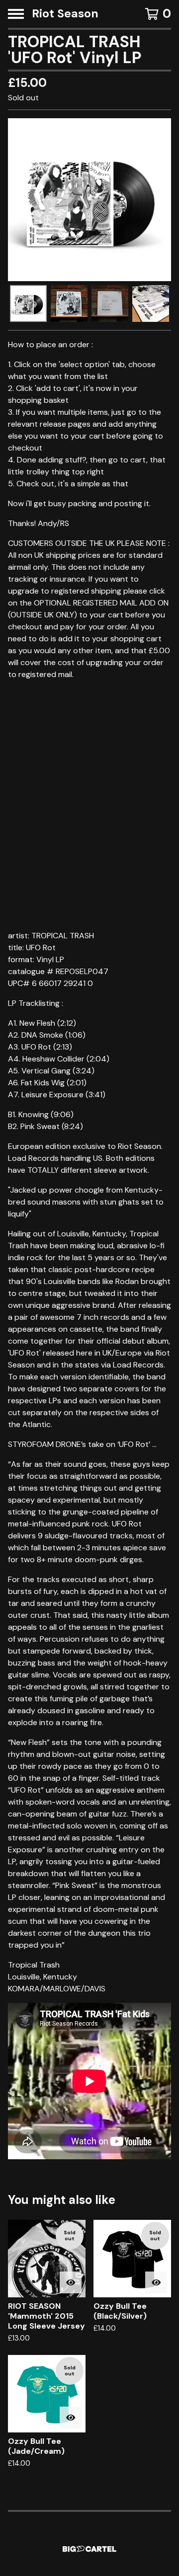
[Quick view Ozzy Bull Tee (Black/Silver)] (156, 2282)
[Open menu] (16, 14)
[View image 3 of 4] (110, 303)
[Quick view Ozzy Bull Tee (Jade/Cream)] (71, 2418)
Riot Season (65, 14)
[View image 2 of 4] (69, 303)
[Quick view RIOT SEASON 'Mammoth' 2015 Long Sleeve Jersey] (71, 2282)
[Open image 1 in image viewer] (89, 200)
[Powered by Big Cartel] (89, 2549)
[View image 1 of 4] (28, 303)
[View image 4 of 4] (151, 303)
